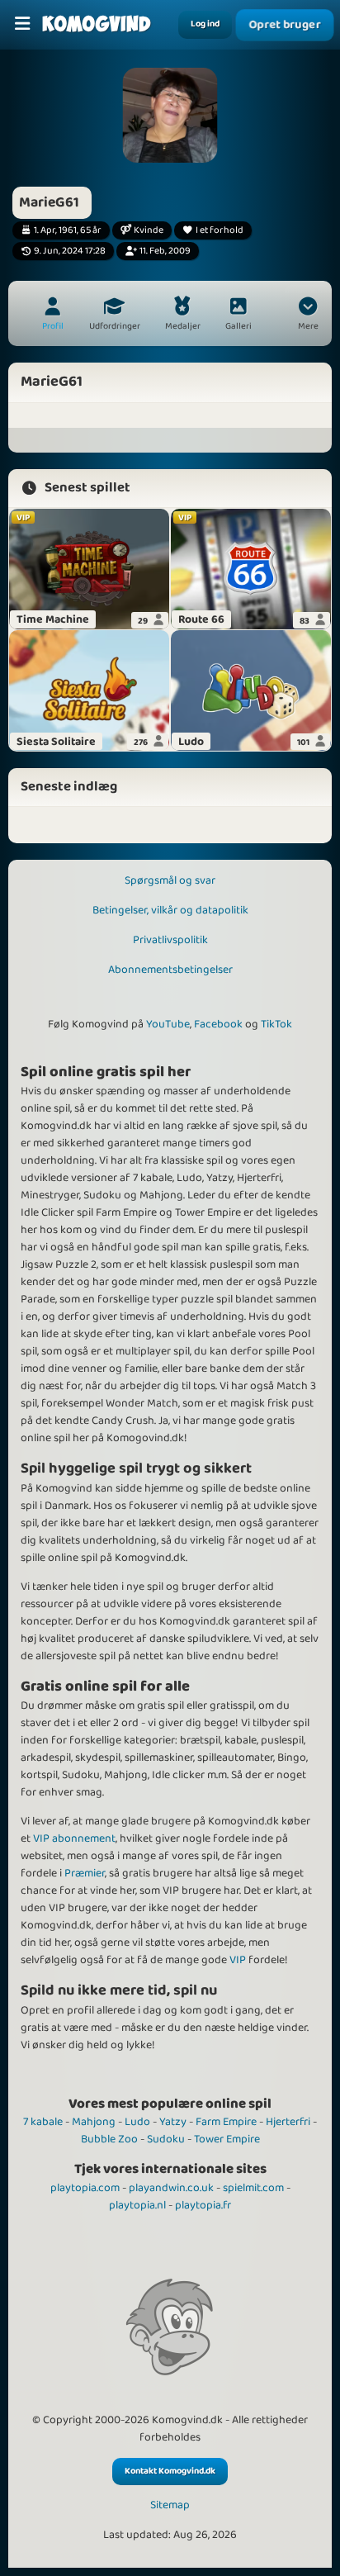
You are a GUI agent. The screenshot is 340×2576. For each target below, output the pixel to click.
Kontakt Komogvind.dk (170, 2471)
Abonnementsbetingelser (170, 970)
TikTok (276, 1024)
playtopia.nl (137, 2205)
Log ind (205, 24)
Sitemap (170, 2505)
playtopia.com (85, 2188)
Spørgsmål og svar (170, 880)
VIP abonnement (74, 1838)
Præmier (85, 1873)
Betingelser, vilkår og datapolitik (170, 910)
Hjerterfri (288, 2122)
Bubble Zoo (109, 2139)
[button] (308, 315)
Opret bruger (285, 25)
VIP (238, 1960)
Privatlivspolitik (170, 940)
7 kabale (43, 2122)
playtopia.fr (203, 2205)
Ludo (137, 2122)
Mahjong (94, 2122)
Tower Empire (227, 2139)
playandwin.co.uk (171, 2188)
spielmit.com (253, 2188)
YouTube (168, 1024)
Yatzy (173, 2122)
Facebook (218, 1024)
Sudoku (166, 2139)
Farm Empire (226, 2122)
